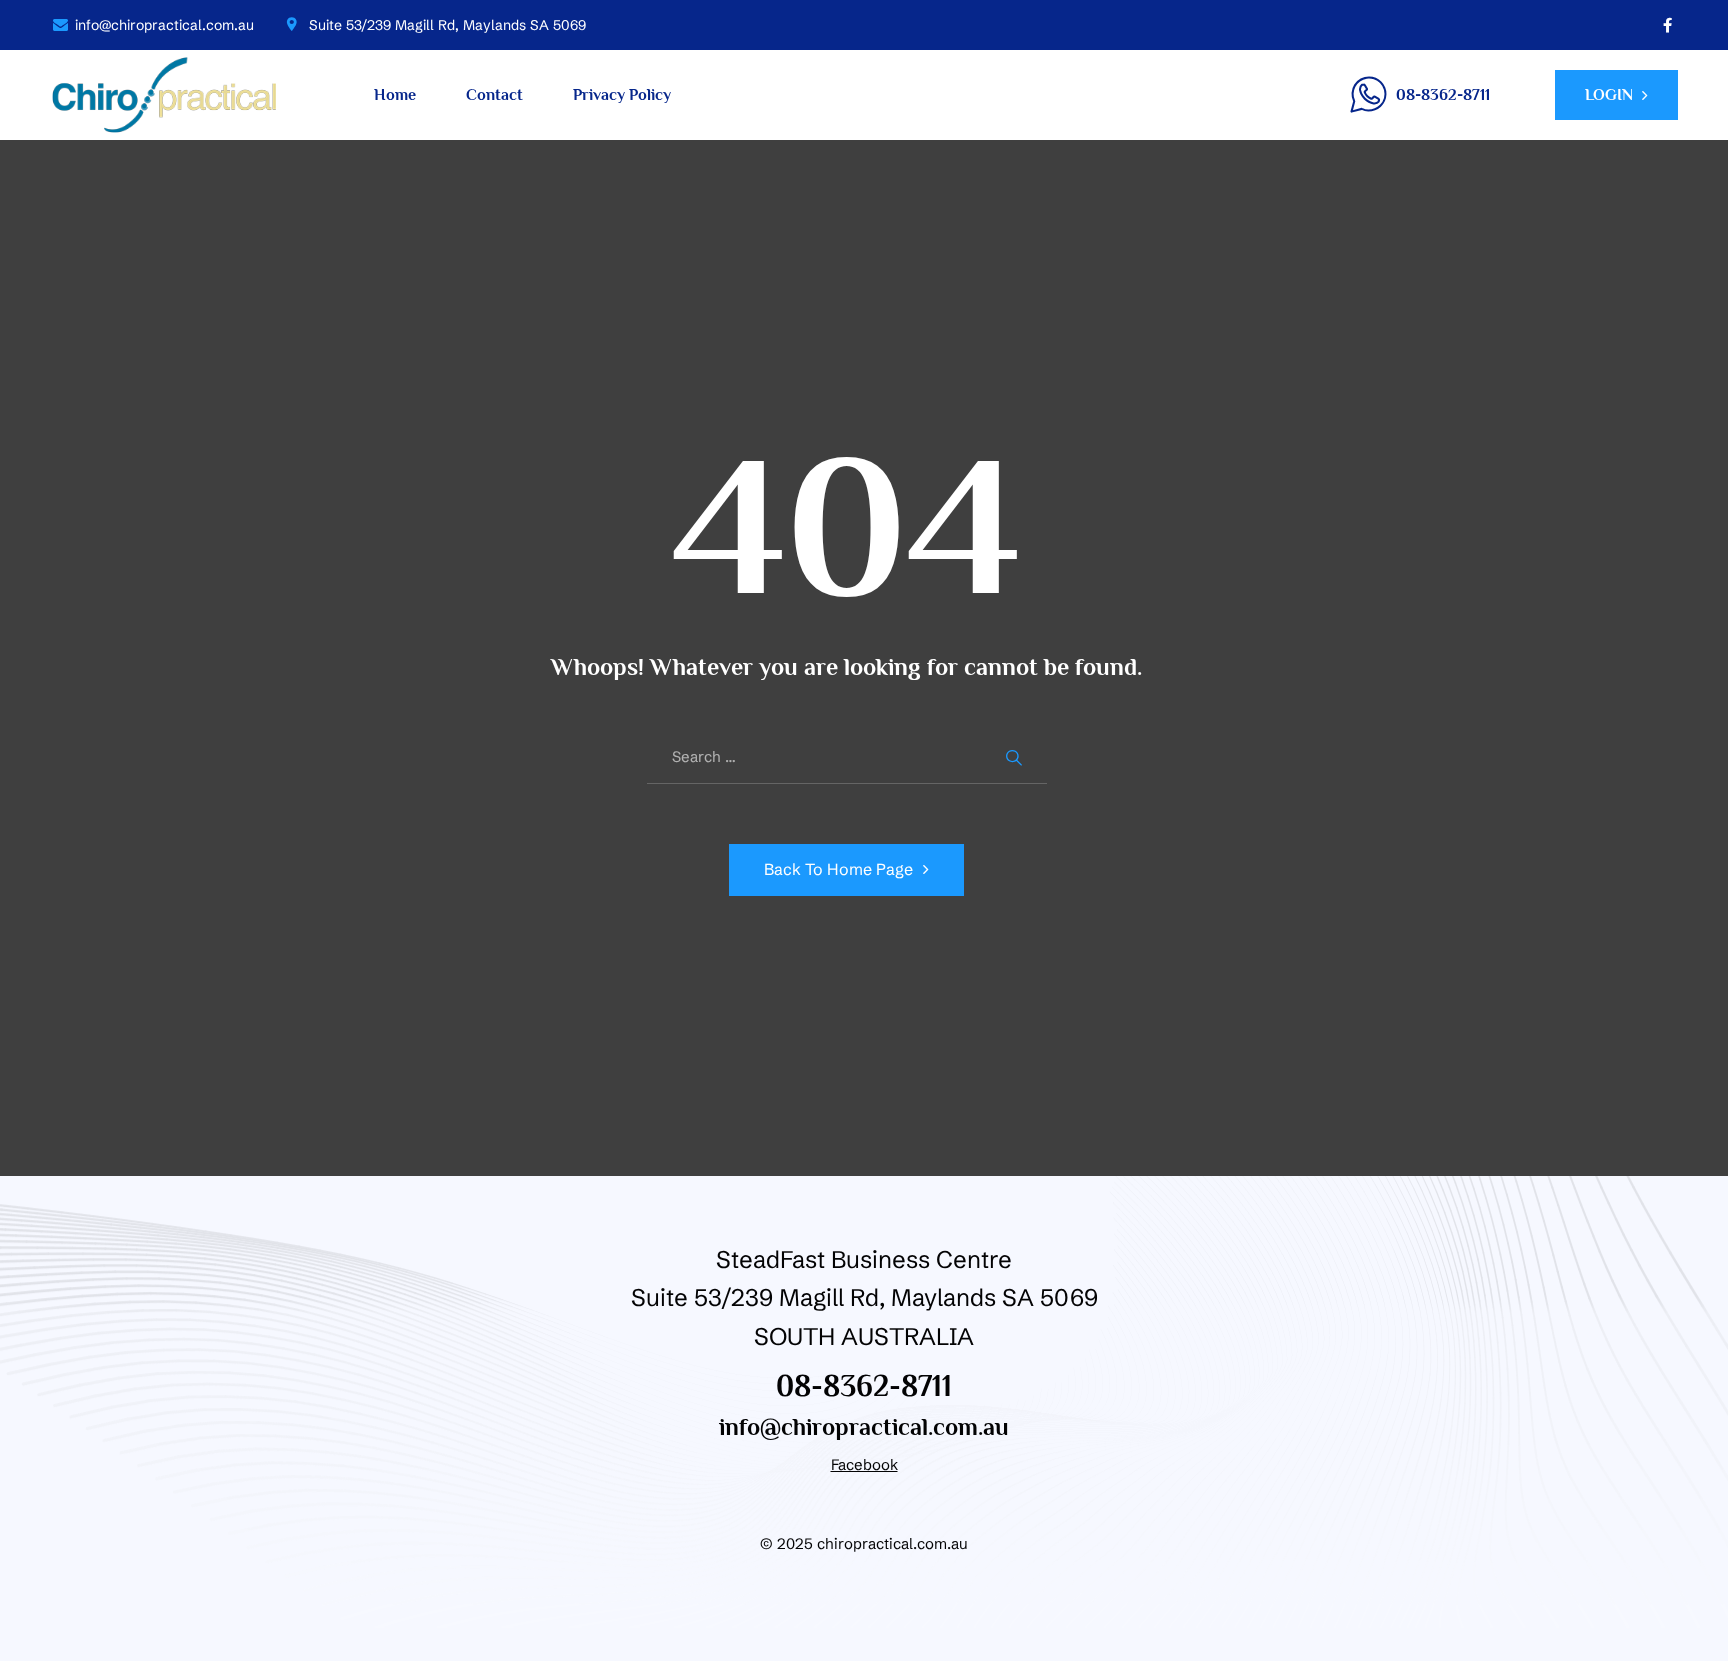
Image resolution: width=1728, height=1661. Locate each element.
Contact (494, 95)
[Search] (1017, 757)
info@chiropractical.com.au (864, 1426)
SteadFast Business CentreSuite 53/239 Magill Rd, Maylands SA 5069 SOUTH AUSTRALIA (864, 1298)
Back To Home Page (838, 869)
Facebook (864, 1464)
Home (395, 95)
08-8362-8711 (864, 1386)
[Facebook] (1667, 25)
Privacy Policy (622, 95)
